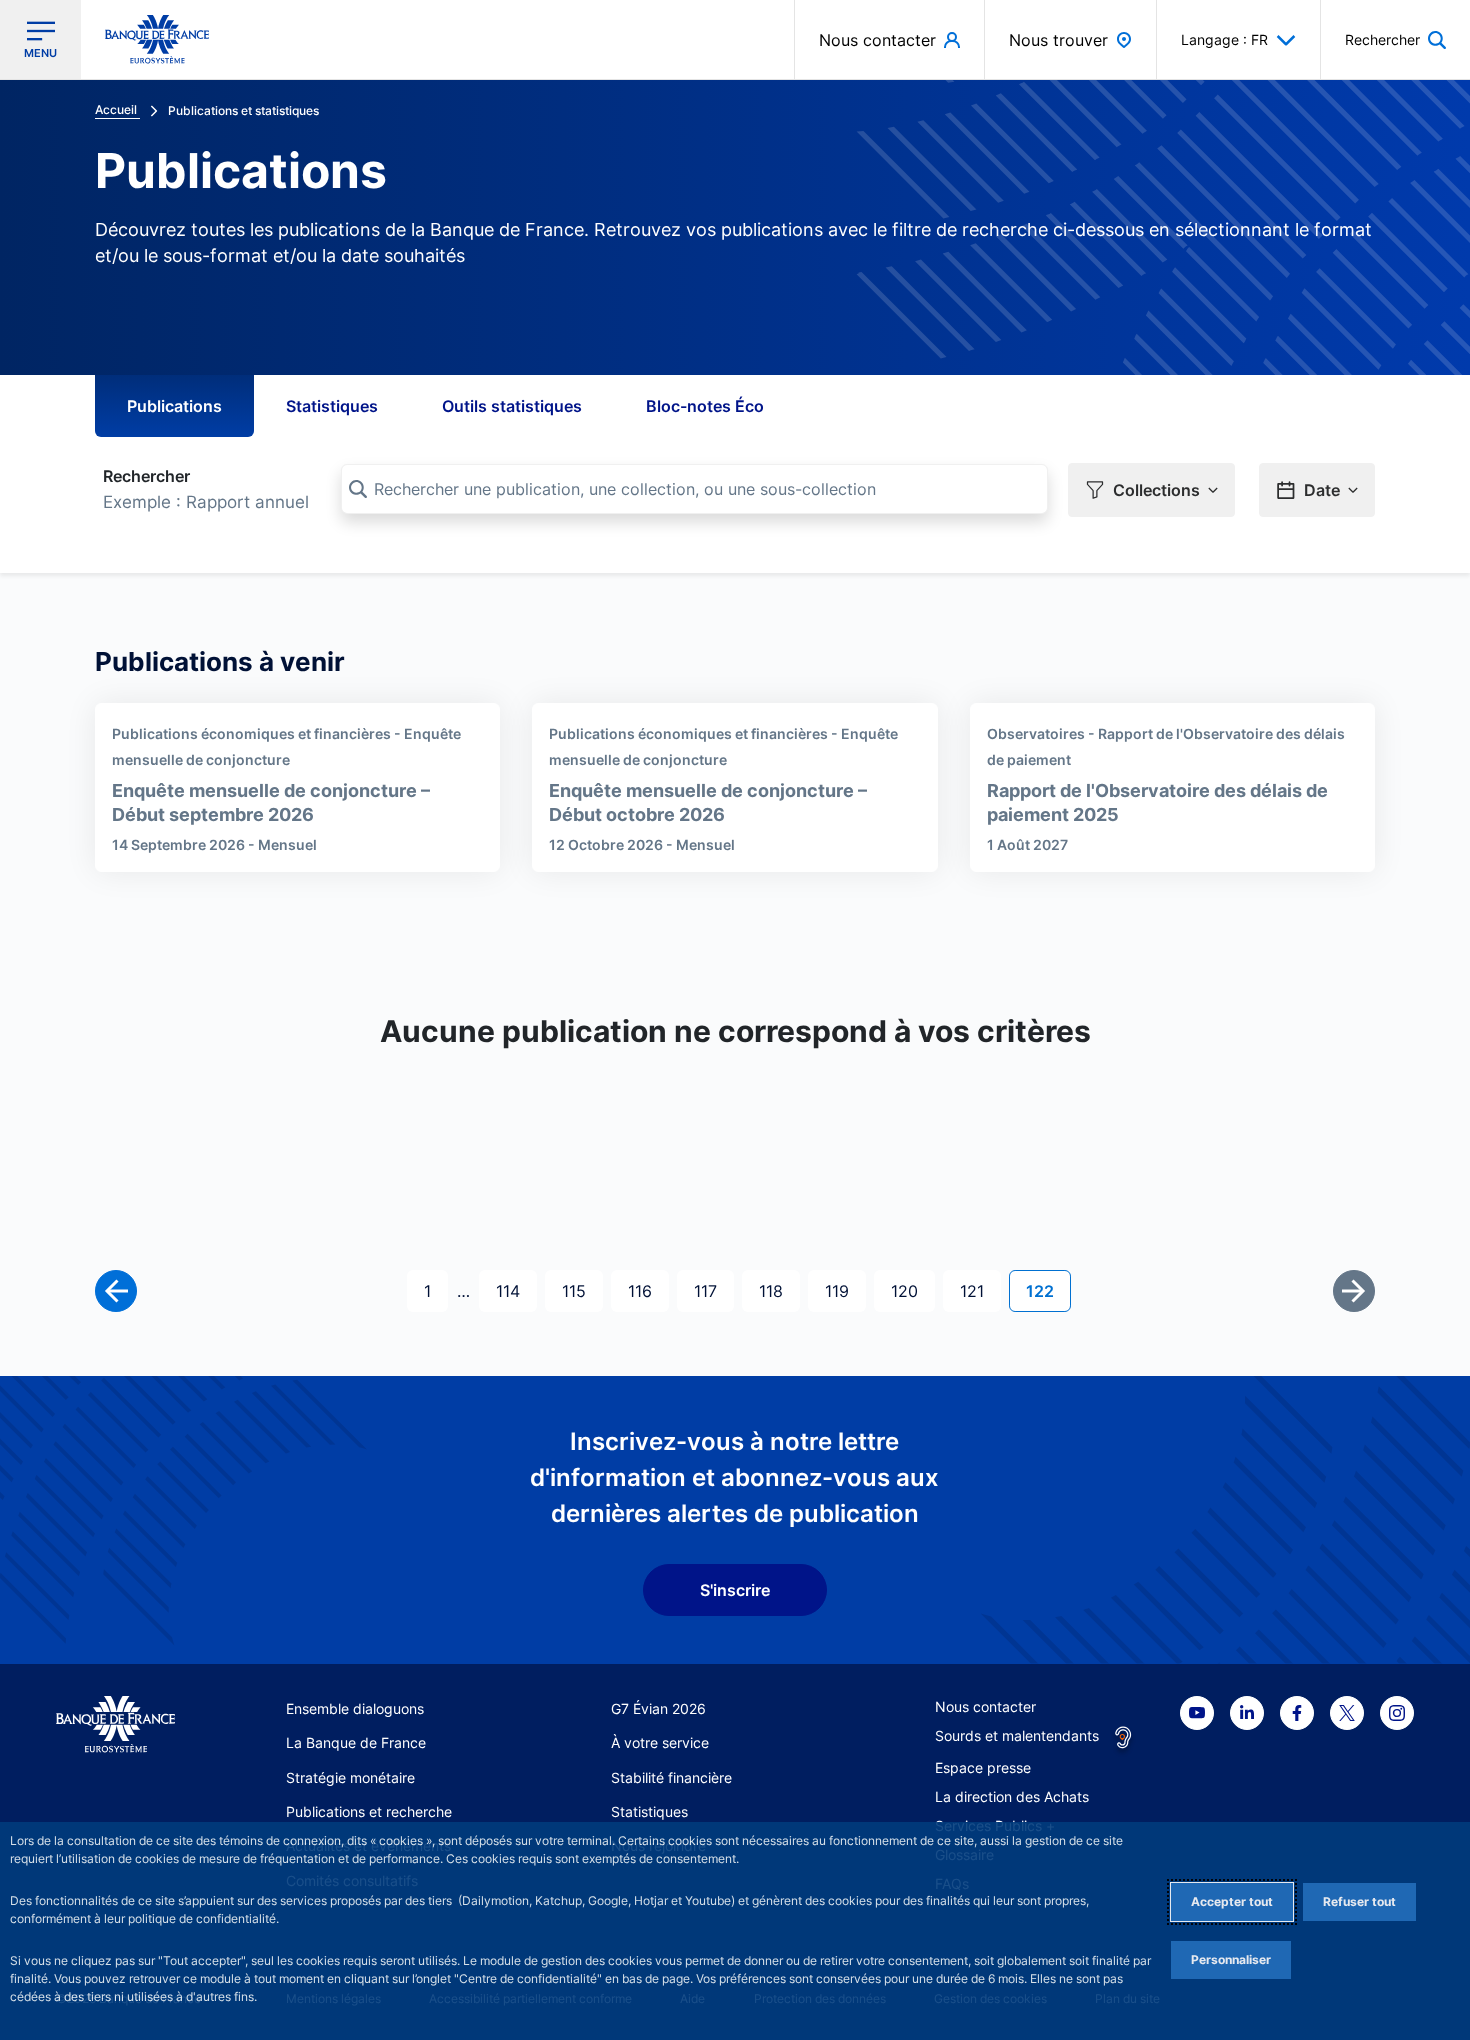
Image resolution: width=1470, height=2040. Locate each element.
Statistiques (332, 406)
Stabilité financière (671, 1777)
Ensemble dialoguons (355, 1708)
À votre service (660, 1742)
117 (712, 1290)
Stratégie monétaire (350, 1777)
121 (978, 1290)
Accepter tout (1232, 1901)
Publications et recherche (369, 1811)
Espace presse (983, 1767)
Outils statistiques (512, 406)
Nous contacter (985, 1706)
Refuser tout (1359, 1901)
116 (646, 1290)
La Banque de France (356, 1742)
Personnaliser (1231, 1959)
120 (909, 1290)
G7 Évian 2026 (658, 1708)
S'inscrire (735, 1590)
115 (580, 1290)
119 (843, 1290)
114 (514, 1290)
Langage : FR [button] (1224, 39)
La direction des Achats (1012, 1796)
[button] (1395, 39)
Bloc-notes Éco (705, 406)
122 (1048, 1290)
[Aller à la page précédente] (116, 1291)
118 (777, 1290)
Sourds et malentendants (1017, 1735)
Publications (174, 406)
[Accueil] (115, 1724)
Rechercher (146, 476)
